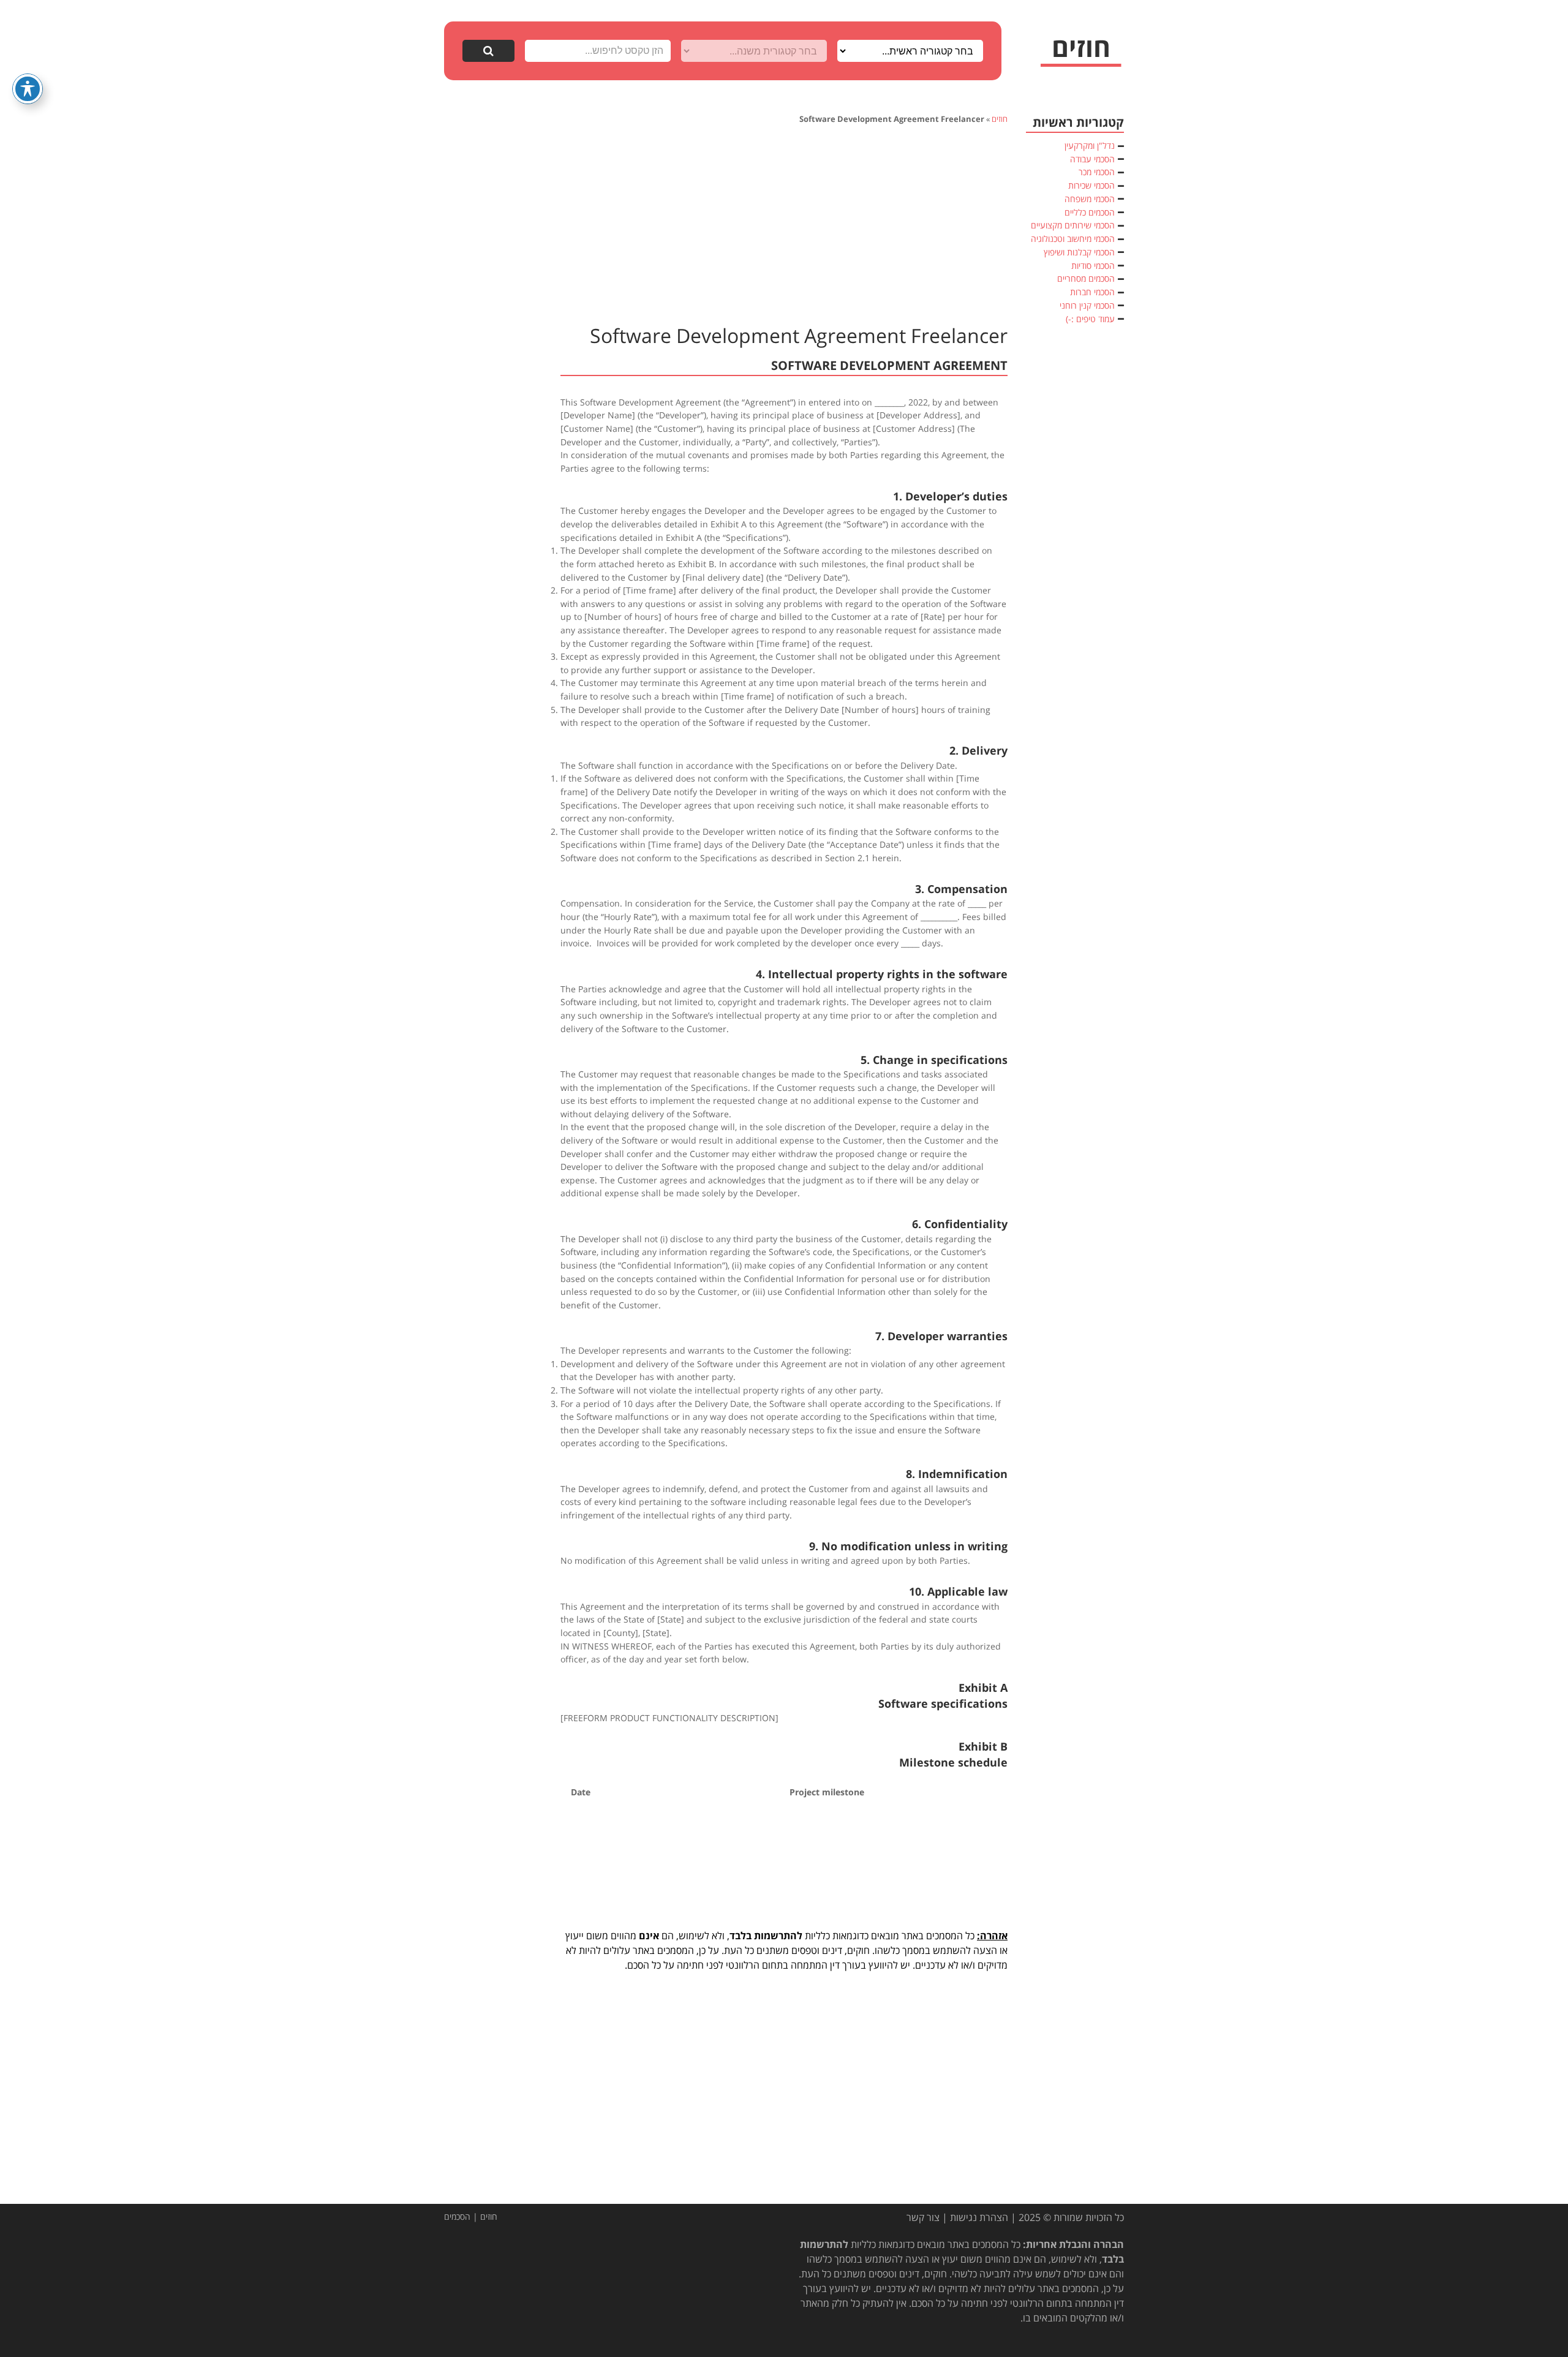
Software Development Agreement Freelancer (799, 335)
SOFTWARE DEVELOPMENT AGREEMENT (889, 365)
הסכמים (457, 2216)
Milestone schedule (953, 1762)
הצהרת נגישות (979, 2217)
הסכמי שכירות (1091, 185)
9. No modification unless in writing (908, 1546)
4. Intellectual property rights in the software (882, 974)
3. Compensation (961, 889)
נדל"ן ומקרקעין (1090, 145)
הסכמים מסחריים (1086, 278)
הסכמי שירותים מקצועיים (1073, 225)
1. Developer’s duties (950, 496)
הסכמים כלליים (1090, 212)
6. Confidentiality (960, 1224)
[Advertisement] (784, 223)
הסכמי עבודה (1092, 159)
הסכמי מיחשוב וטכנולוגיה (1073, 239)
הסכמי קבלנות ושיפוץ (1079, 252)
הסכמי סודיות (1093, 266)
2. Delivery (978, 750)
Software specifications (943, 1703)
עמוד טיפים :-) (1090, 319)
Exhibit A (983, 1688)
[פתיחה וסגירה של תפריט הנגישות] (28, 89)
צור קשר (923, 2217)
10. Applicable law (958, 1591)
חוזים (1000, 119)
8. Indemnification (957, 1474)
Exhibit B (983, 1746)
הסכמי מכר (1097, 172)
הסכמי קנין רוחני (1087, 305)
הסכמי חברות (1092, 292)
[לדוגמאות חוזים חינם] (1081, 52)
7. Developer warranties (941, 1336)
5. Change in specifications (934, 1060)
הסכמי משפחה (1090, 199)
